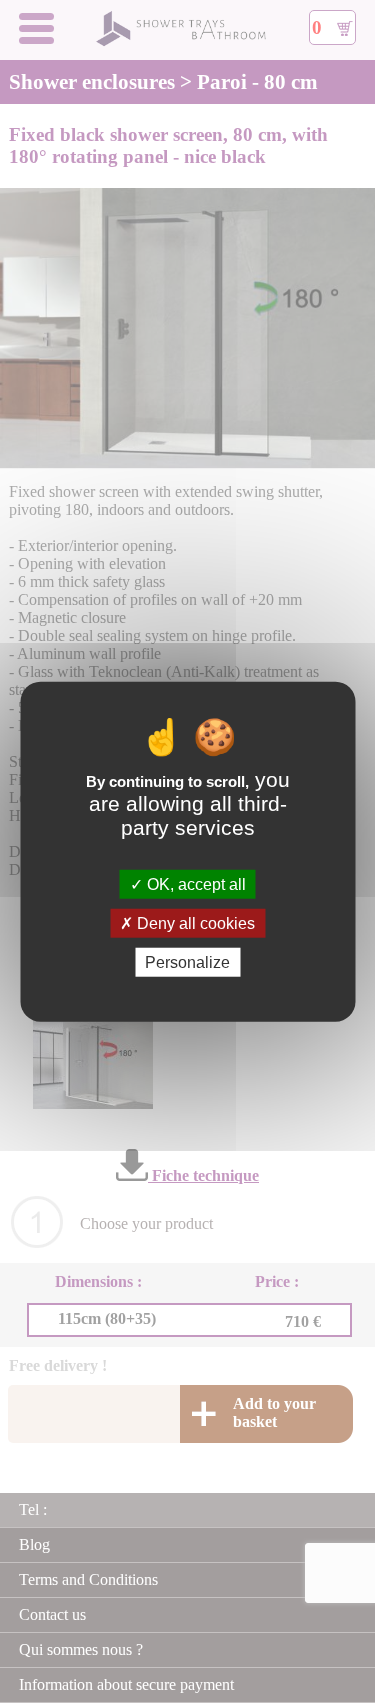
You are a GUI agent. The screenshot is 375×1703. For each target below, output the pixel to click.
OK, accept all (194, 883)
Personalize (187, 962)
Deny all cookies (194, 922)
